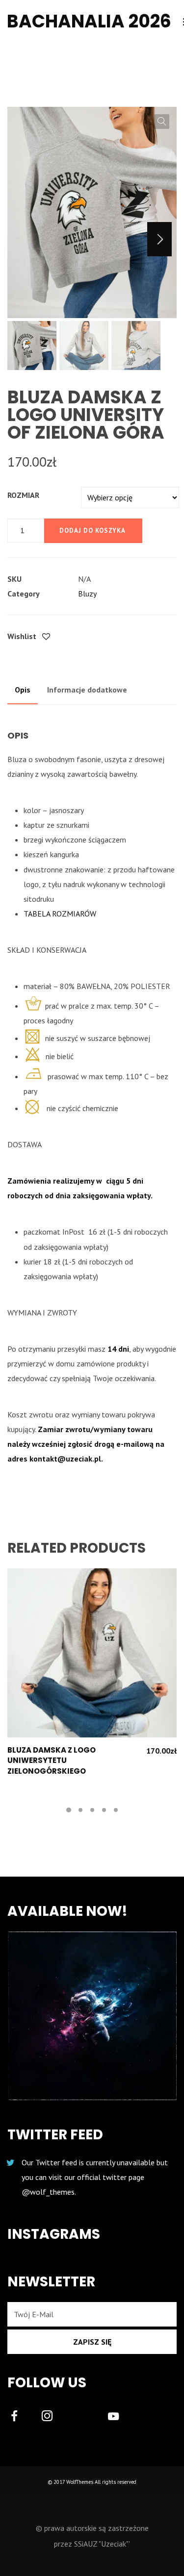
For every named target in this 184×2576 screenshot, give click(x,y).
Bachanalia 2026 (89, 21)
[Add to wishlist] (46, 637)
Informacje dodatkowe (87, 690)
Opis (23, 690)
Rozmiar (23, 495)
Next (159, 239)
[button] (162, 122)
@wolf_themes (48, 2192)
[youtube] (113, 2422)
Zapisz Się (92, 2342)
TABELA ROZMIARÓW (60, 914)
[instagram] (53, 2417)
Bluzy (87, 594)
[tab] (23, 690)
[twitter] (86, 2417)
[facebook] (20, 2417)
